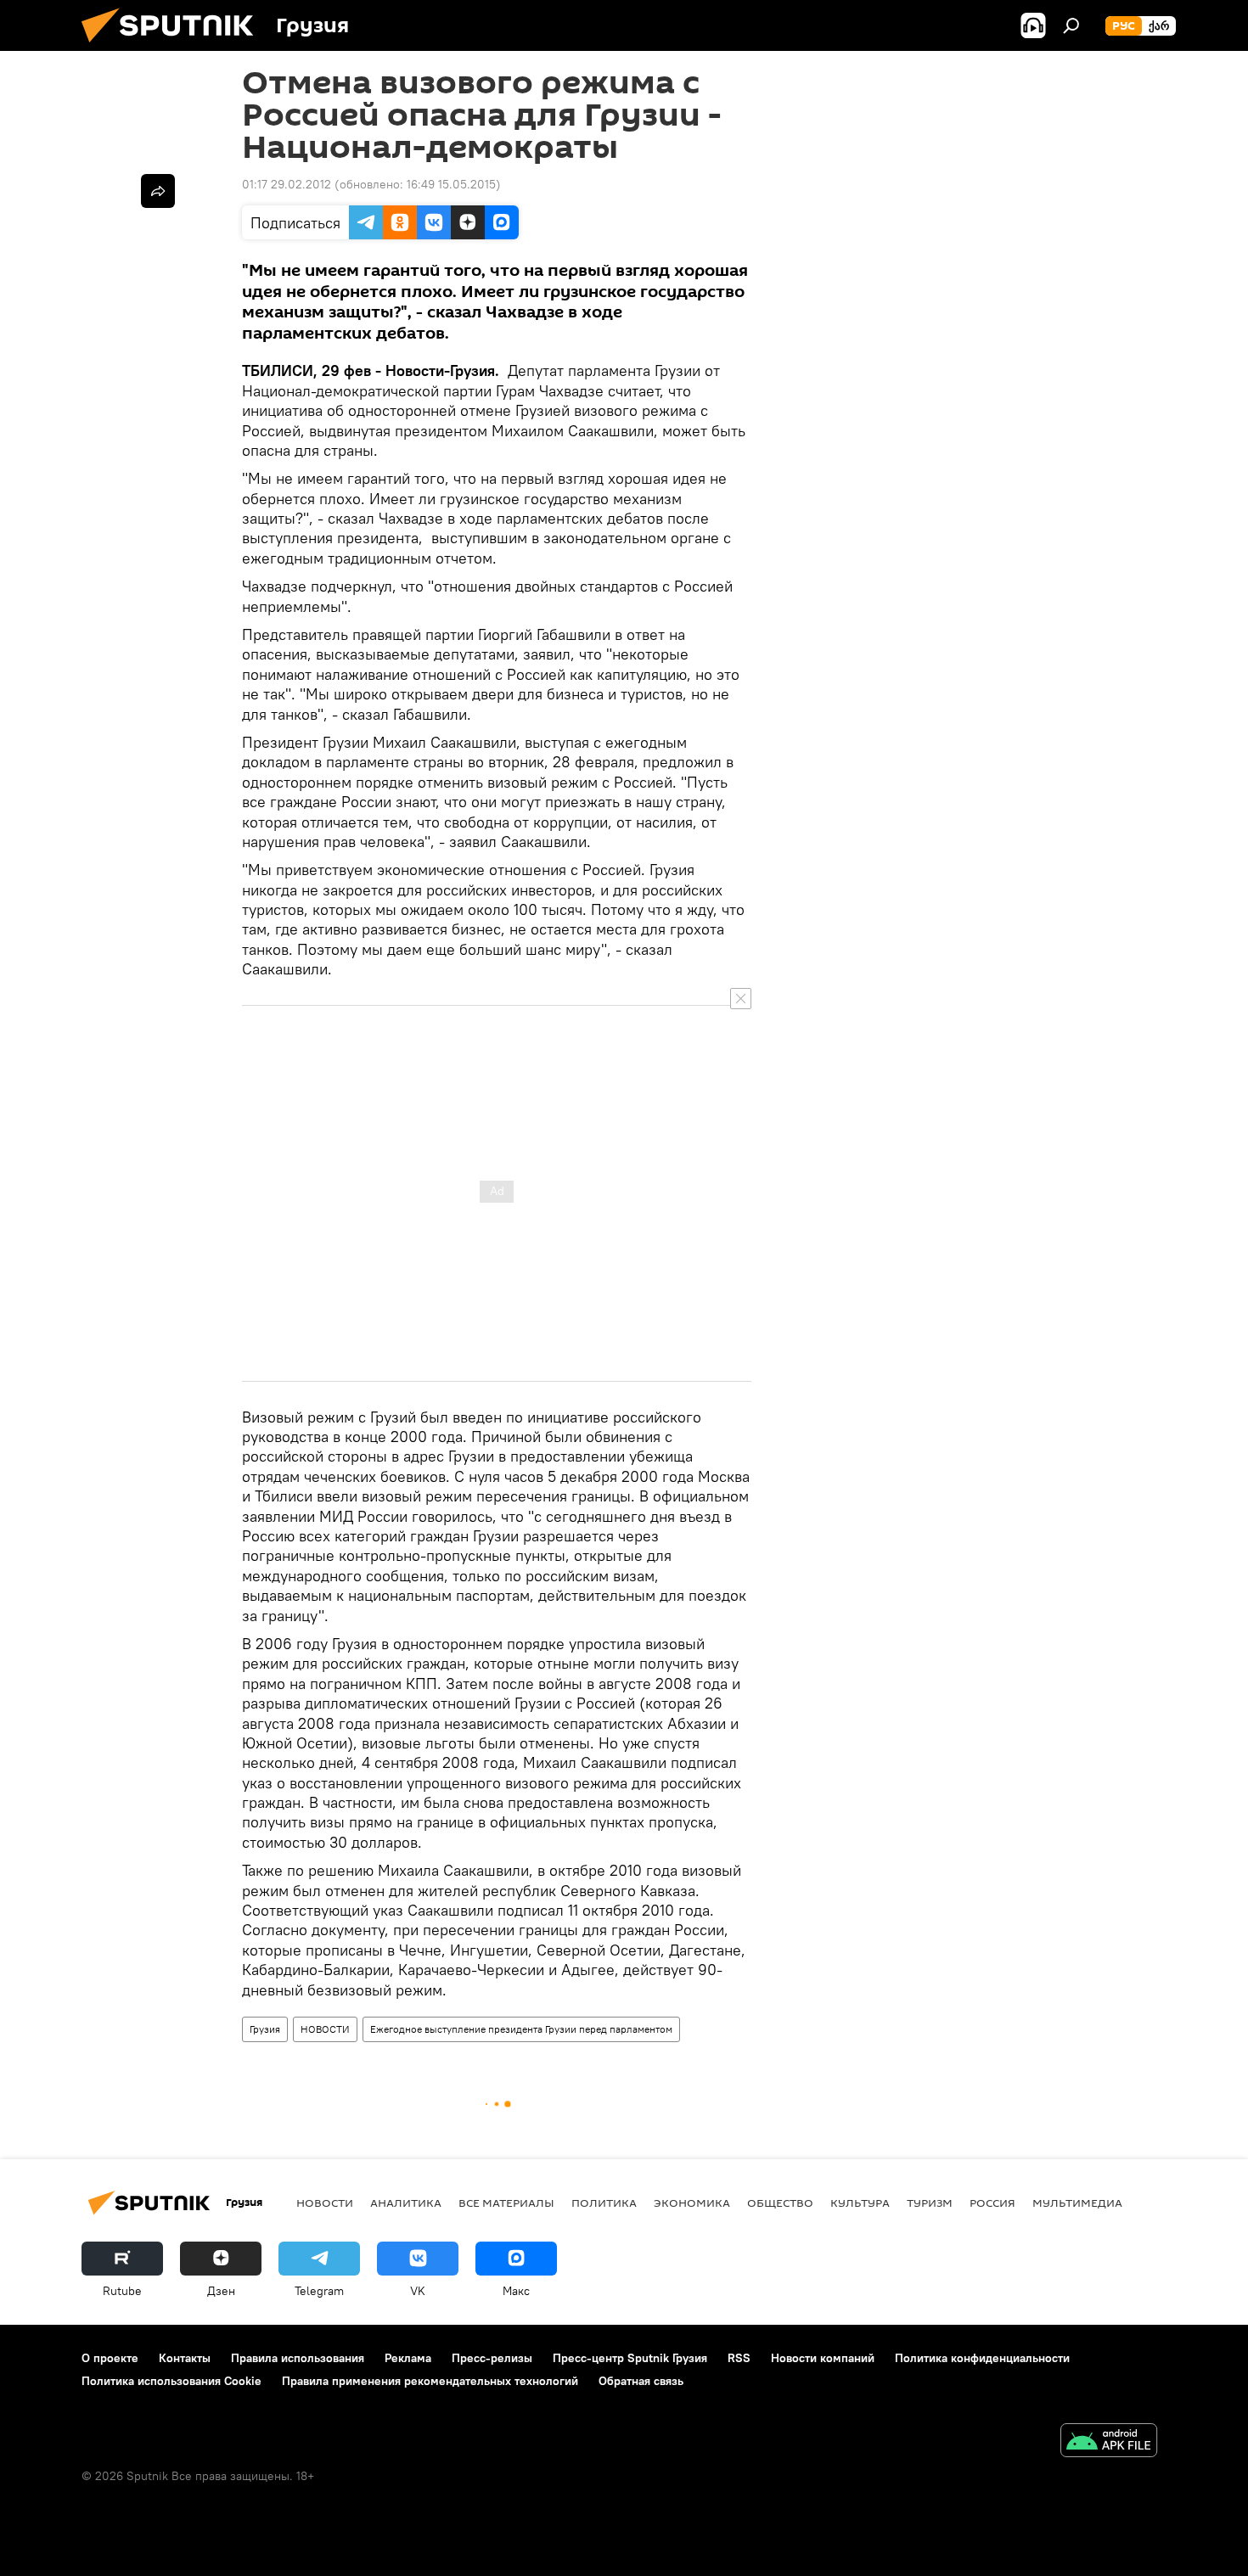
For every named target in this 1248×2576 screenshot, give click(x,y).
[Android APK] (1109, 2442)
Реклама (408, 2358)
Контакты (185, 2358)
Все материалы (506, 2203)
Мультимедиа (1077, 2203)
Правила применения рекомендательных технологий (430, 2381)
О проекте (110, 2358)
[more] (158, 191)
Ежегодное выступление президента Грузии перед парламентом (521, 2029)
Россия (992, 2203)
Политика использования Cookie (171, 2381)
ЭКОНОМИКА (692, 2203)
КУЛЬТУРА (860, 2203)
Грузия (265, 2029)
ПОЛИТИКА (604, 2203)
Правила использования (298, 2358)
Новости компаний (823, 2358)
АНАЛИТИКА (406, 2203)
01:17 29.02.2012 (287, 184)
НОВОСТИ (325, 2029)
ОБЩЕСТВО (780, 2203)
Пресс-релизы (492, 2358)
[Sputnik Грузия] (174, 47)
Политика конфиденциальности (982, 2358)
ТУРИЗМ (930, 2203)
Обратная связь (641, 2381)
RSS (739, 2358)
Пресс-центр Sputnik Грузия (630, 2358)
